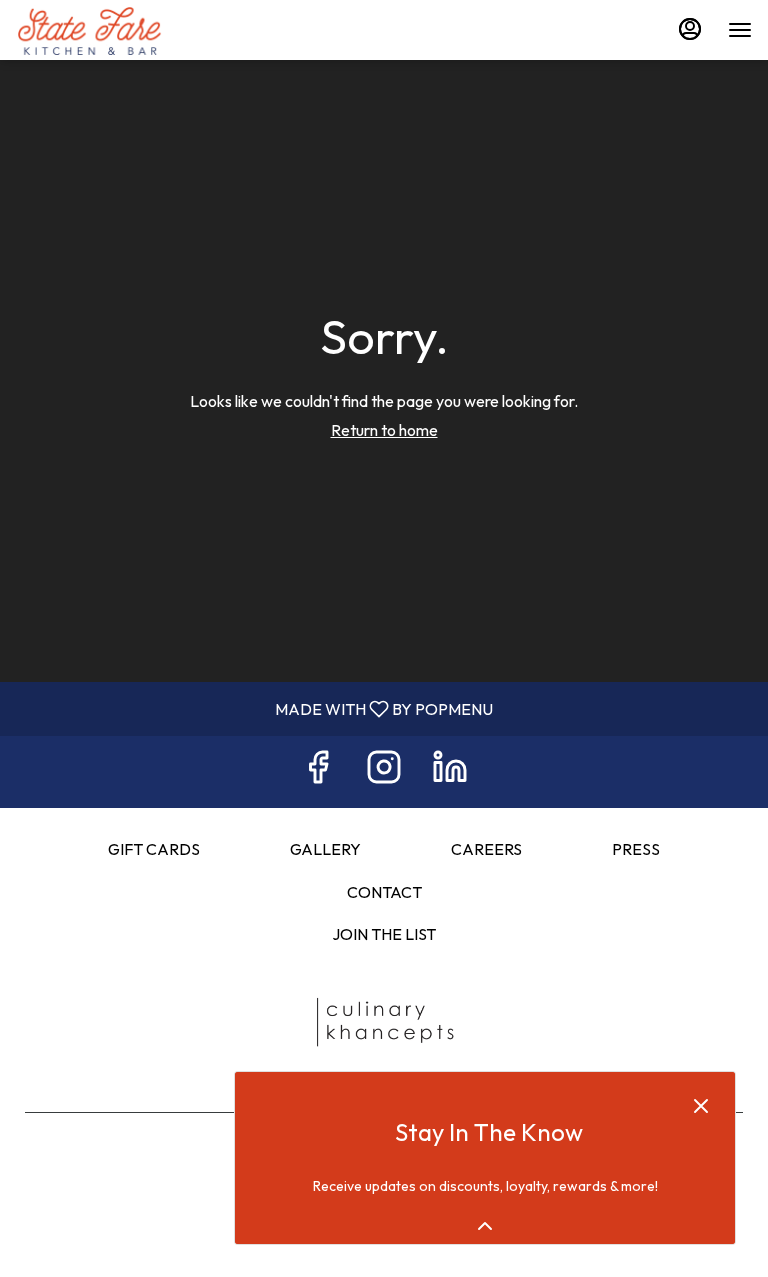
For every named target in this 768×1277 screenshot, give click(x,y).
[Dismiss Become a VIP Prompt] (701, 1106)
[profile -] (690, 29)
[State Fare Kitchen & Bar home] (106, 30)
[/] (384, 1022)
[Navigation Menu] (740, 30)
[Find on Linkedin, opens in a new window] (450, 771)
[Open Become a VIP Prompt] (485, 1226)
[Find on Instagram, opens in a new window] (384, 771)
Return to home (384, 430)
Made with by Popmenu (254, 708)
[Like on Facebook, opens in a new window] (318, 771)
